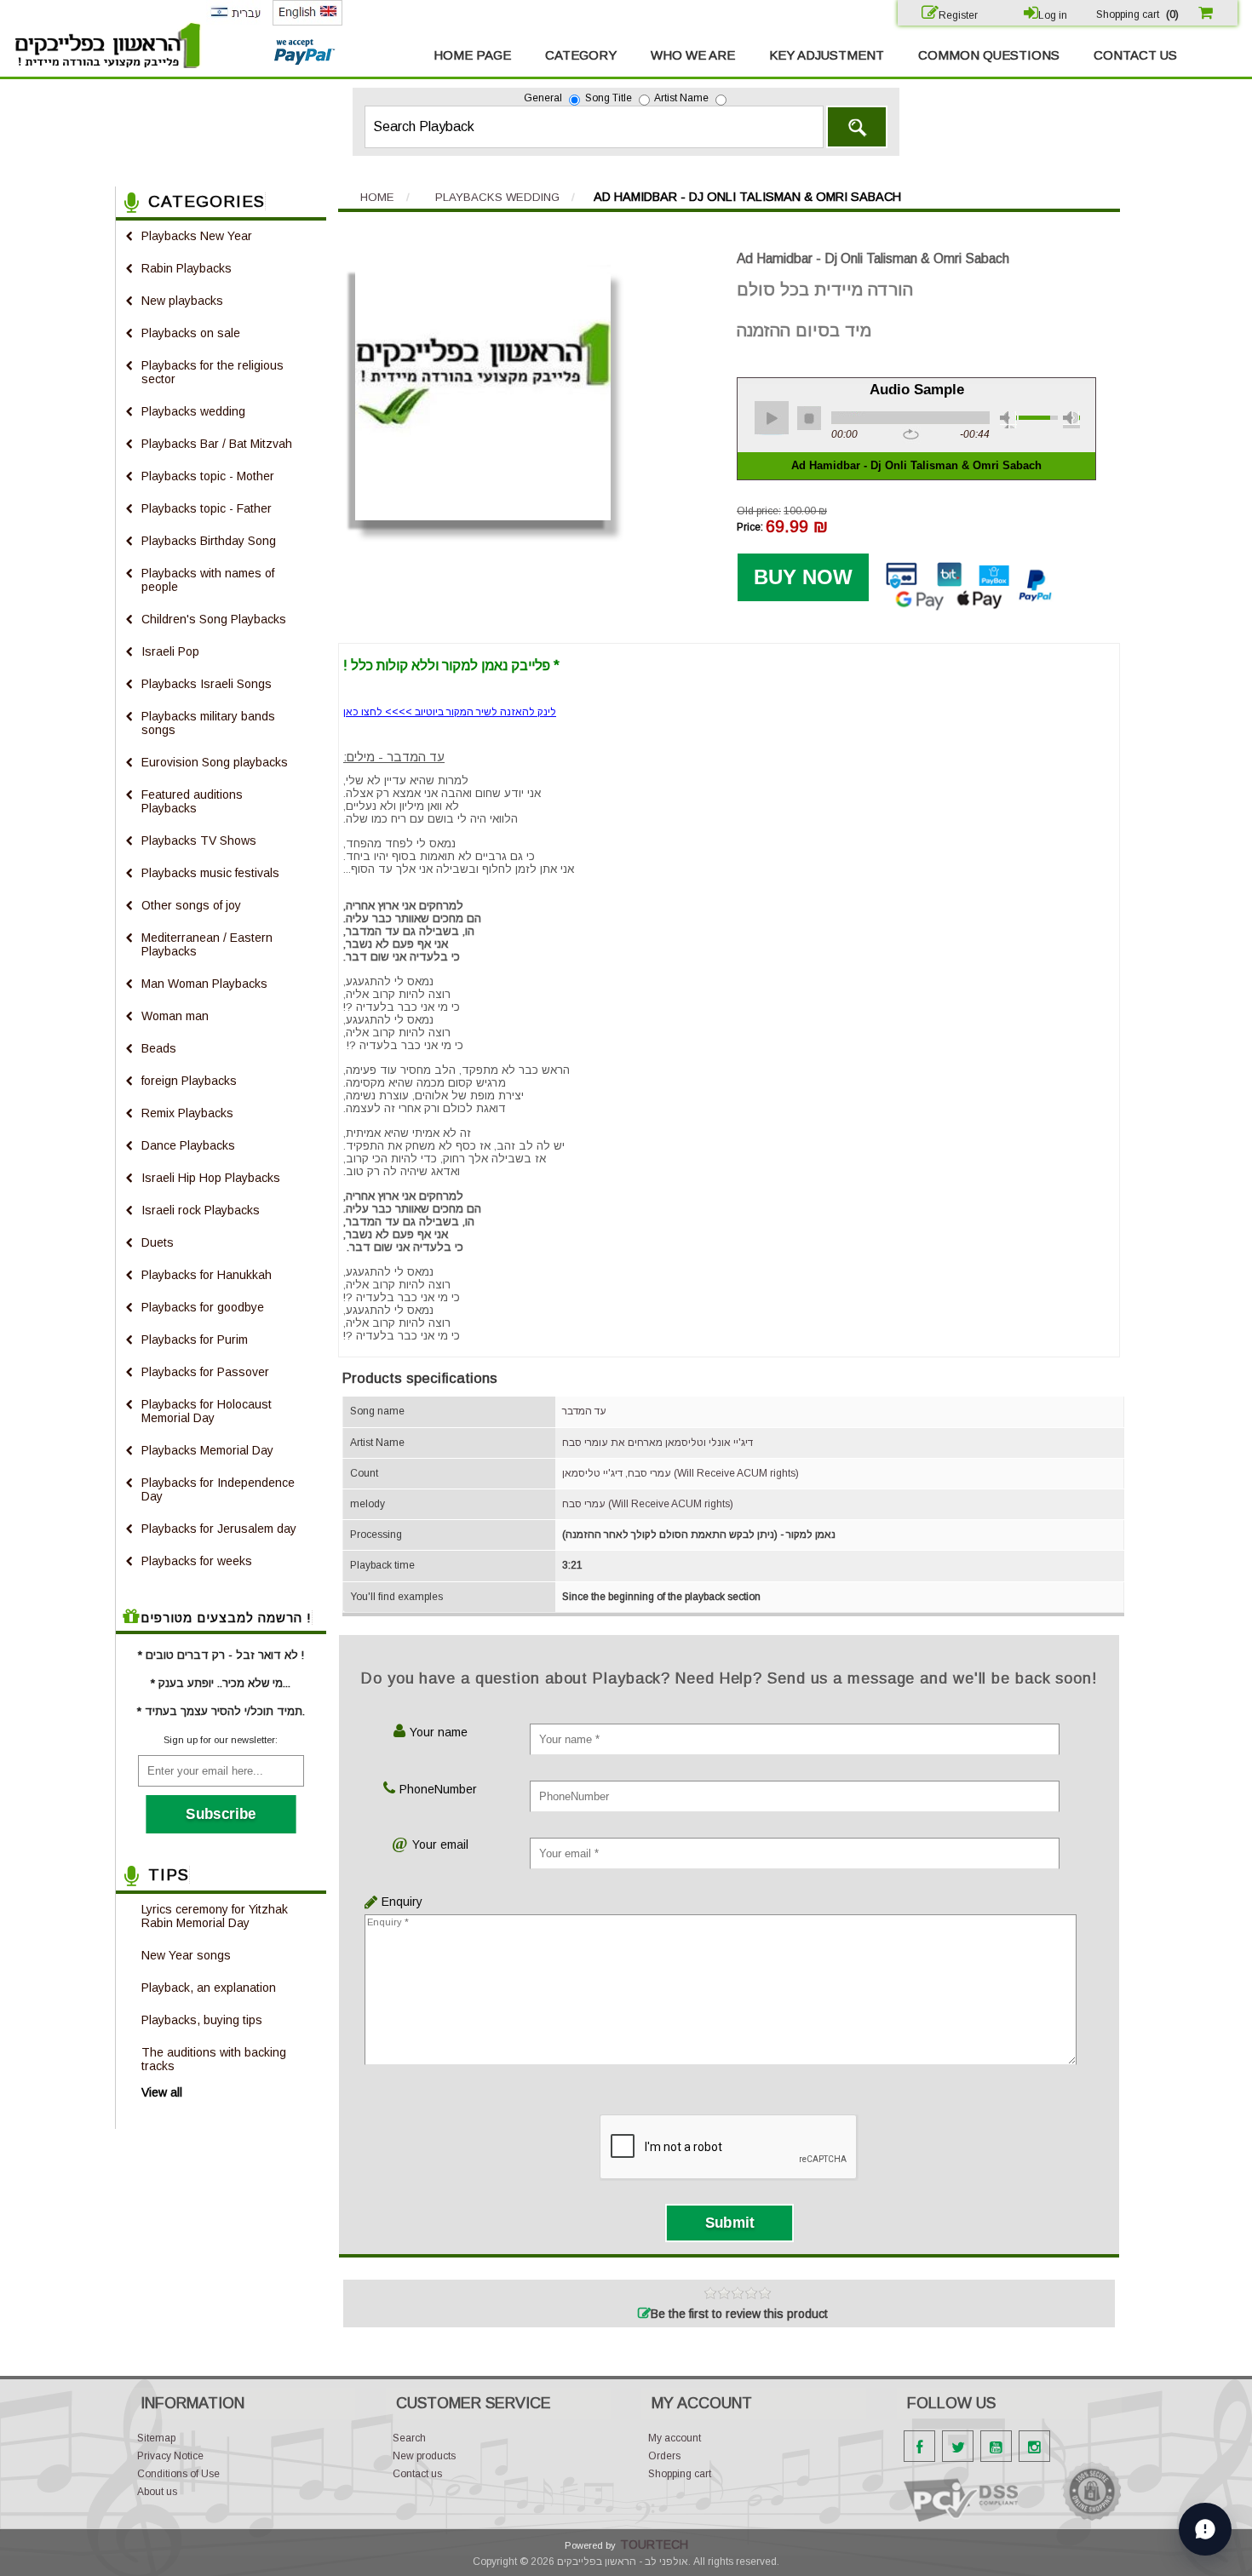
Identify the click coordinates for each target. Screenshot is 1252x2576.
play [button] (772, 418)
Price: (750, 527)
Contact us (1135, 55)
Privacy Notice (170, 2456)
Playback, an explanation (209, 1988)
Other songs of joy (191, 905)
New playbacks (182, 301)
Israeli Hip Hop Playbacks (211, 1178)
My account (675, 2438)
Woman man (175, 1016)
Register (958, 15)
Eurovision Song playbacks (215, 762)
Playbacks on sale (191, 333)
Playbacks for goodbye (203, 1307)
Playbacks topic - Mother (208, 476)
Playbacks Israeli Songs (207, 684)
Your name (439, 1732)
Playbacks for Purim (195, 1340)
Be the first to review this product (739, 2314)
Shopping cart (680, 2474)
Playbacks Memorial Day (207, 1450)
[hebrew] (235, 21)
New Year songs (186, 1955)
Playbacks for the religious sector (212, 372)
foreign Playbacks (189, 1081)
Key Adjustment (827, 55)
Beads (159, 1048)
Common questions (989, 55)
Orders (664, 2456)
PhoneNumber (438, 1789)
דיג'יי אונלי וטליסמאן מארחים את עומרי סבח (658, 1443)
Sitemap (156, 2438)
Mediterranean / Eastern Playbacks (207, 944)
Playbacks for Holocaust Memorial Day (207, 1411)
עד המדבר (584, 1411)
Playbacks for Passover (205, 1372)
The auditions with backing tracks (214, 2059)
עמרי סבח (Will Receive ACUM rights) (648, 1504)
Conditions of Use (178, 2474)
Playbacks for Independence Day (218, 1489)
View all (162, 2092)
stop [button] (809, 418)
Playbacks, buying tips (202, 2020)
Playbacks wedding (193, 411)
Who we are (693, 55)
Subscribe (221, 1814)
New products (424, 2456)
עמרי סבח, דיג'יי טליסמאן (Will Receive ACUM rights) (681, 1473)
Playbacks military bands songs (208, 723)
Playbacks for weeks (197, 1561)
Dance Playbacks (188, 1145)
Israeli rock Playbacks (201, 1210)
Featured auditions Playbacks (192, 801)
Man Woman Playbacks (204, 984)
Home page (472, 55)
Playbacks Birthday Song (209, 541)
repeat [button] (911, 435)
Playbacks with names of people (208, 580)
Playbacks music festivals (210, 873)
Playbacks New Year (197, 236)
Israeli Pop (170, 651)
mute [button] (1008, 420)
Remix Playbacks (187, 1113)
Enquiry (398, 1902)
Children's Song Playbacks (214, 619)
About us (157, 2492)
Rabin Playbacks (187, 268)
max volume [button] (1071, 420)
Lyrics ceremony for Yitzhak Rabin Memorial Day (215, 1916)
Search (857, 127)
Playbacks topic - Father (207, 508)
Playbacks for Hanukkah (207, 1275)
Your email (440, 1845)
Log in (1053, 15)
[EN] (307, 22)
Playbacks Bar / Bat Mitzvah (217, 444)
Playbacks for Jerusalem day (219, 1529)
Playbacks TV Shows (199, 840)
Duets (158, 1242)
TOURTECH (654, 2544)
